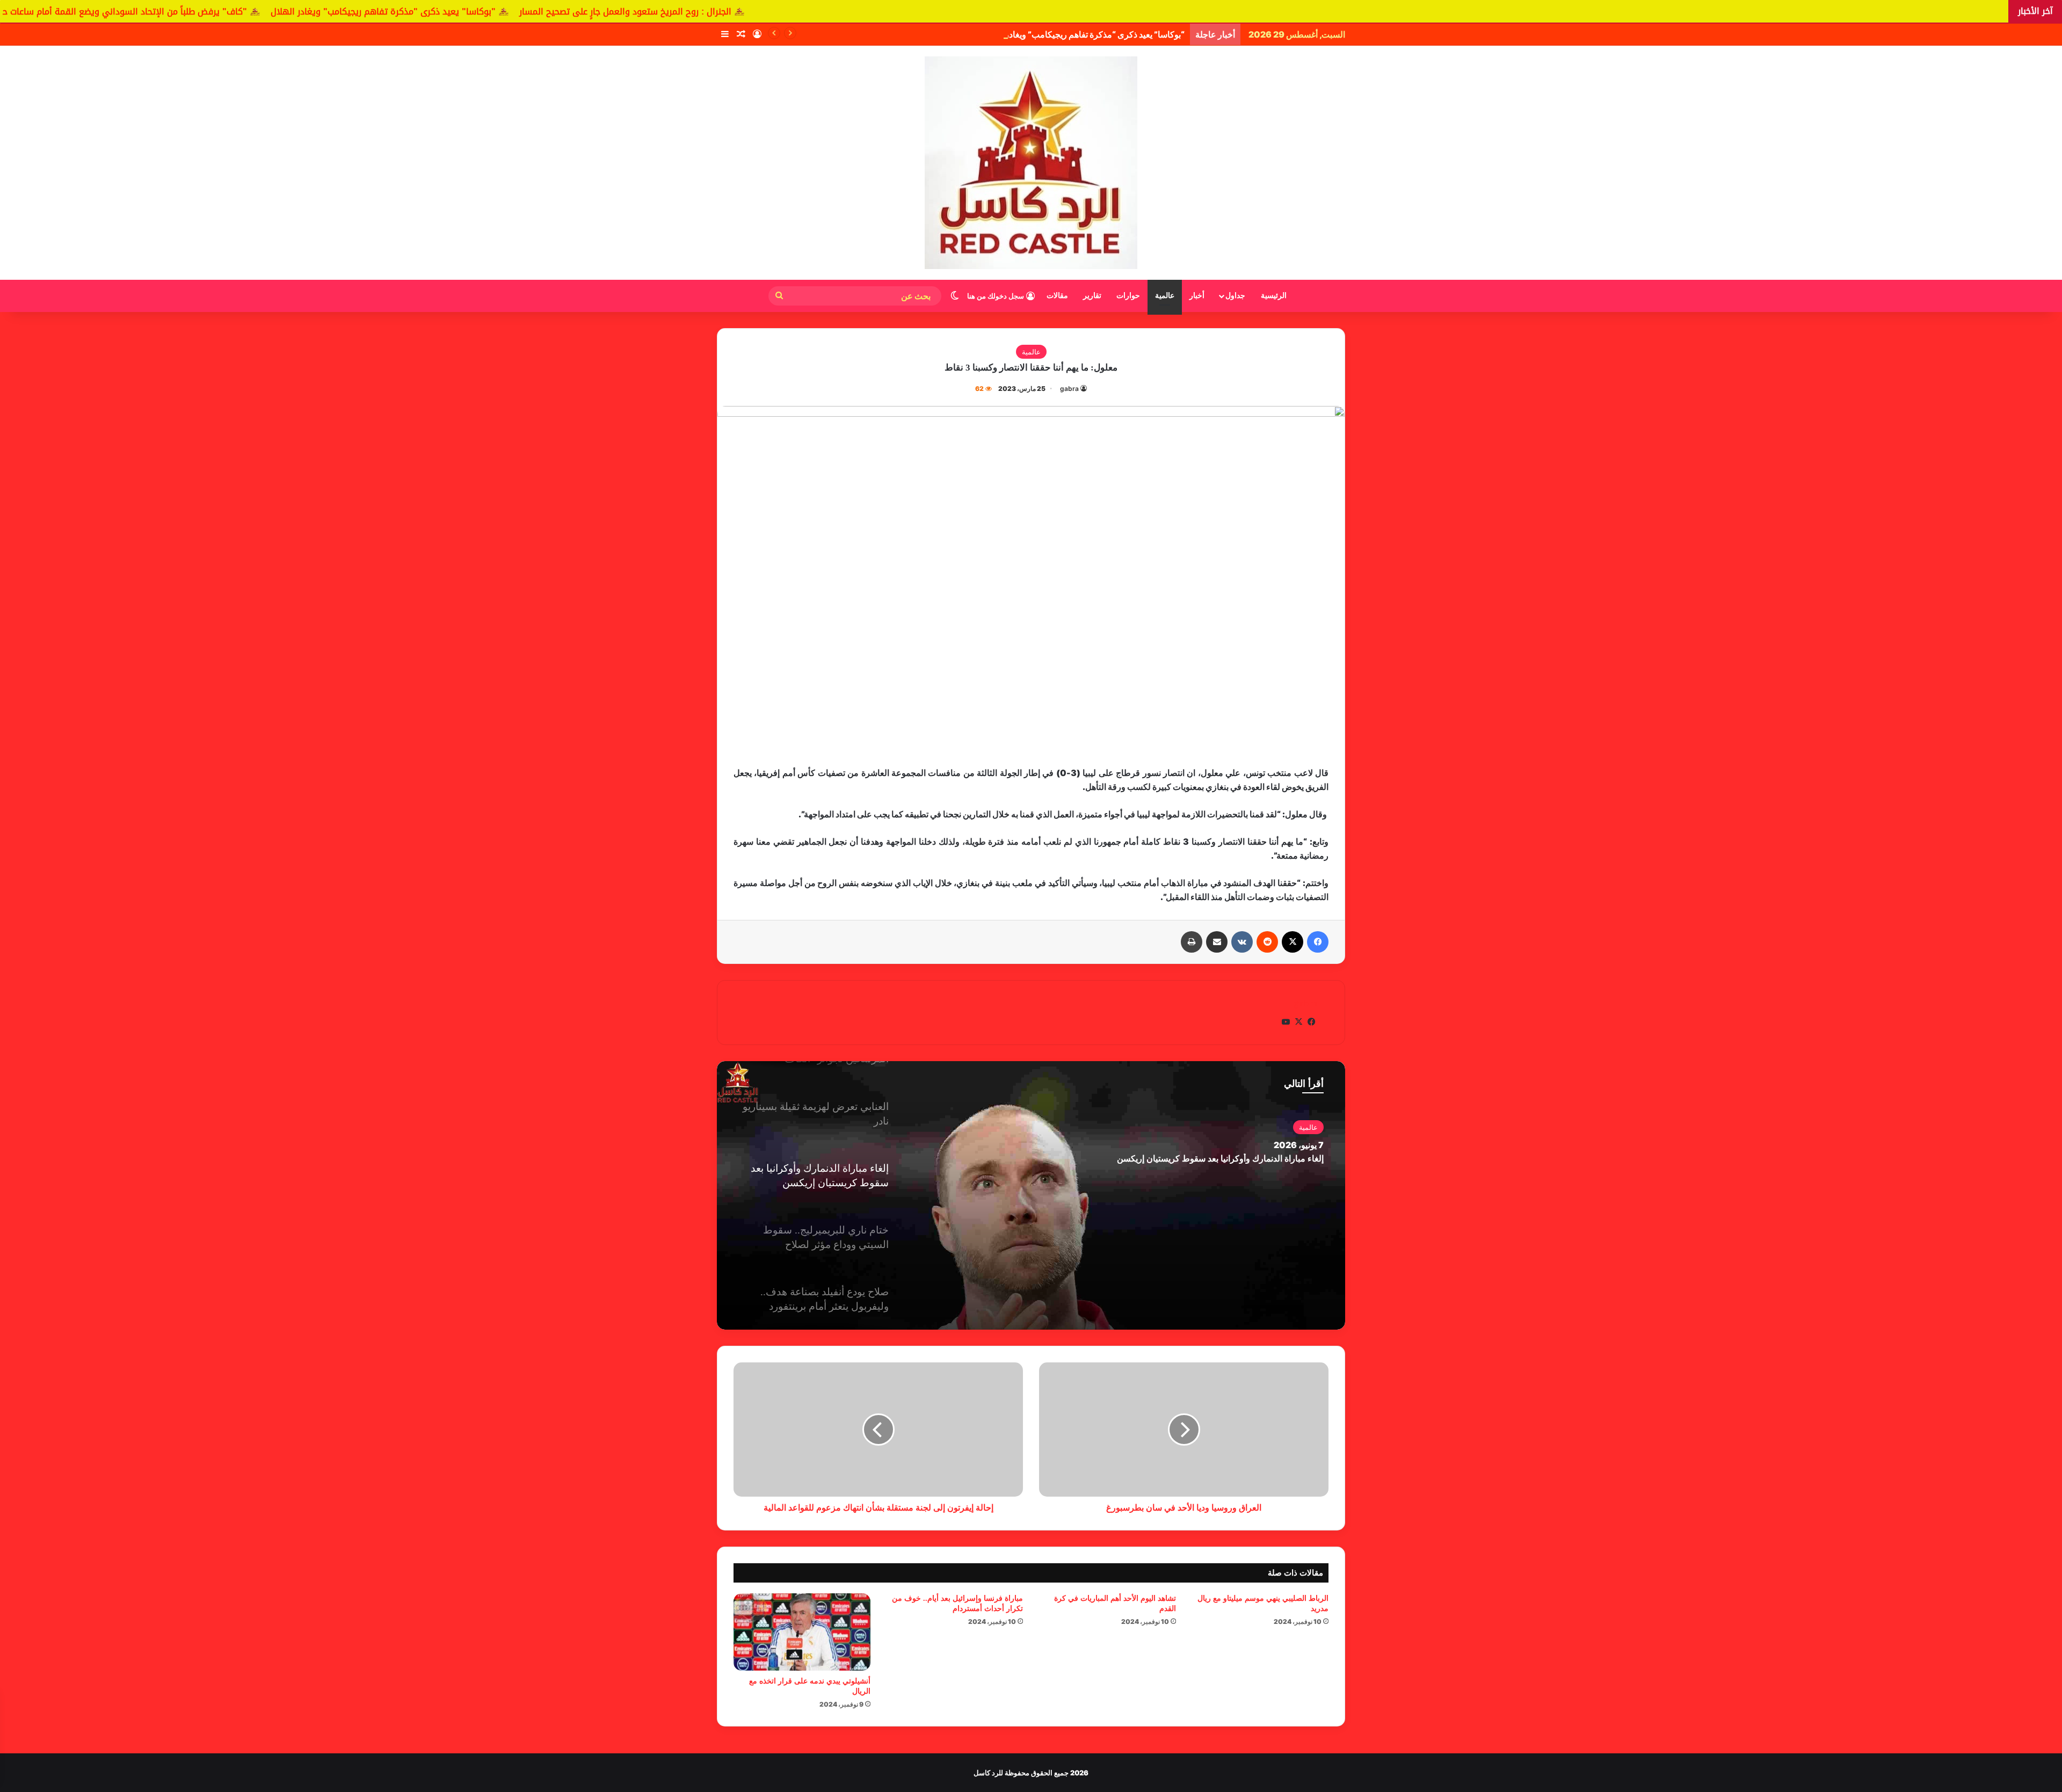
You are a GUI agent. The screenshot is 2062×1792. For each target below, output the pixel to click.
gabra (1069, 389)
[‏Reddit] (1267, 942)
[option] (1031, 1195)
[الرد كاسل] (1031, 163)
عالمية (1165, 296)
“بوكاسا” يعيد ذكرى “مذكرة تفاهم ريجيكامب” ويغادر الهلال (1084, 34)
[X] (1293, 942)
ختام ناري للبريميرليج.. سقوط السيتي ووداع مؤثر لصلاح (1226, 1159)
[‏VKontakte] (1242, 942)
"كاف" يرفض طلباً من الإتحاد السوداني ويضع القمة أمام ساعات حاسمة (301, 12)
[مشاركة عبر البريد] (1217, 942)
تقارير (1092, 296)
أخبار (1197, 296)
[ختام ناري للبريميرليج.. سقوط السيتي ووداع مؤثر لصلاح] (1031, 1195)
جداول (1235, 296)
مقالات (1057, 296)
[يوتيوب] (1286, 1022)
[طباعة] (1192, 942)
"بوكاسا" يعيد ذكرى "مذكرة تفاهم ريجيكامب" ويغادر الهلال (570, 12)
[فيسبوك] (1318, 942)
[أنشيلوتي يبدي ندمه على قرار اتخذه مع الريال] (802, 1632)
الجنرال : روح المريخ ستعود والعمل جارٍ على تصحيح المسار (812, 12)
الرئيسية (1274, 296)
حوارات (1128, 296)
